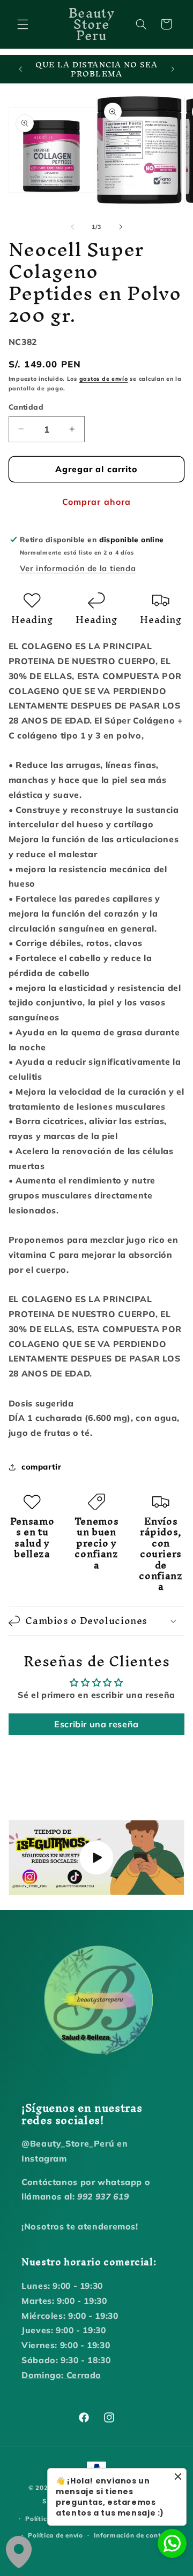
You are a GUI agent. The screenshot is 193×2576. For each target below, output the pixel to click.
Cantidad (26, 407)
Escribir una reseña (96, 1724)
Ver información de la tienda (78, 568)
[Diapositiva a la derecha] (121, 227)
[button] (23, 24)
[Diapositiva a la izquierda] (72, 227)
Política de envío (55, 2535)
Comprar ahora (96, 502)
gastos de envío (104, 379)
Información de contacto (135, 2535)
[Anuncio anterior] (20, 70)
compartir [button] (42, 1467)
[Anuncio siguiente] (173, 70)
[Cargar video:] (97, 1858)
